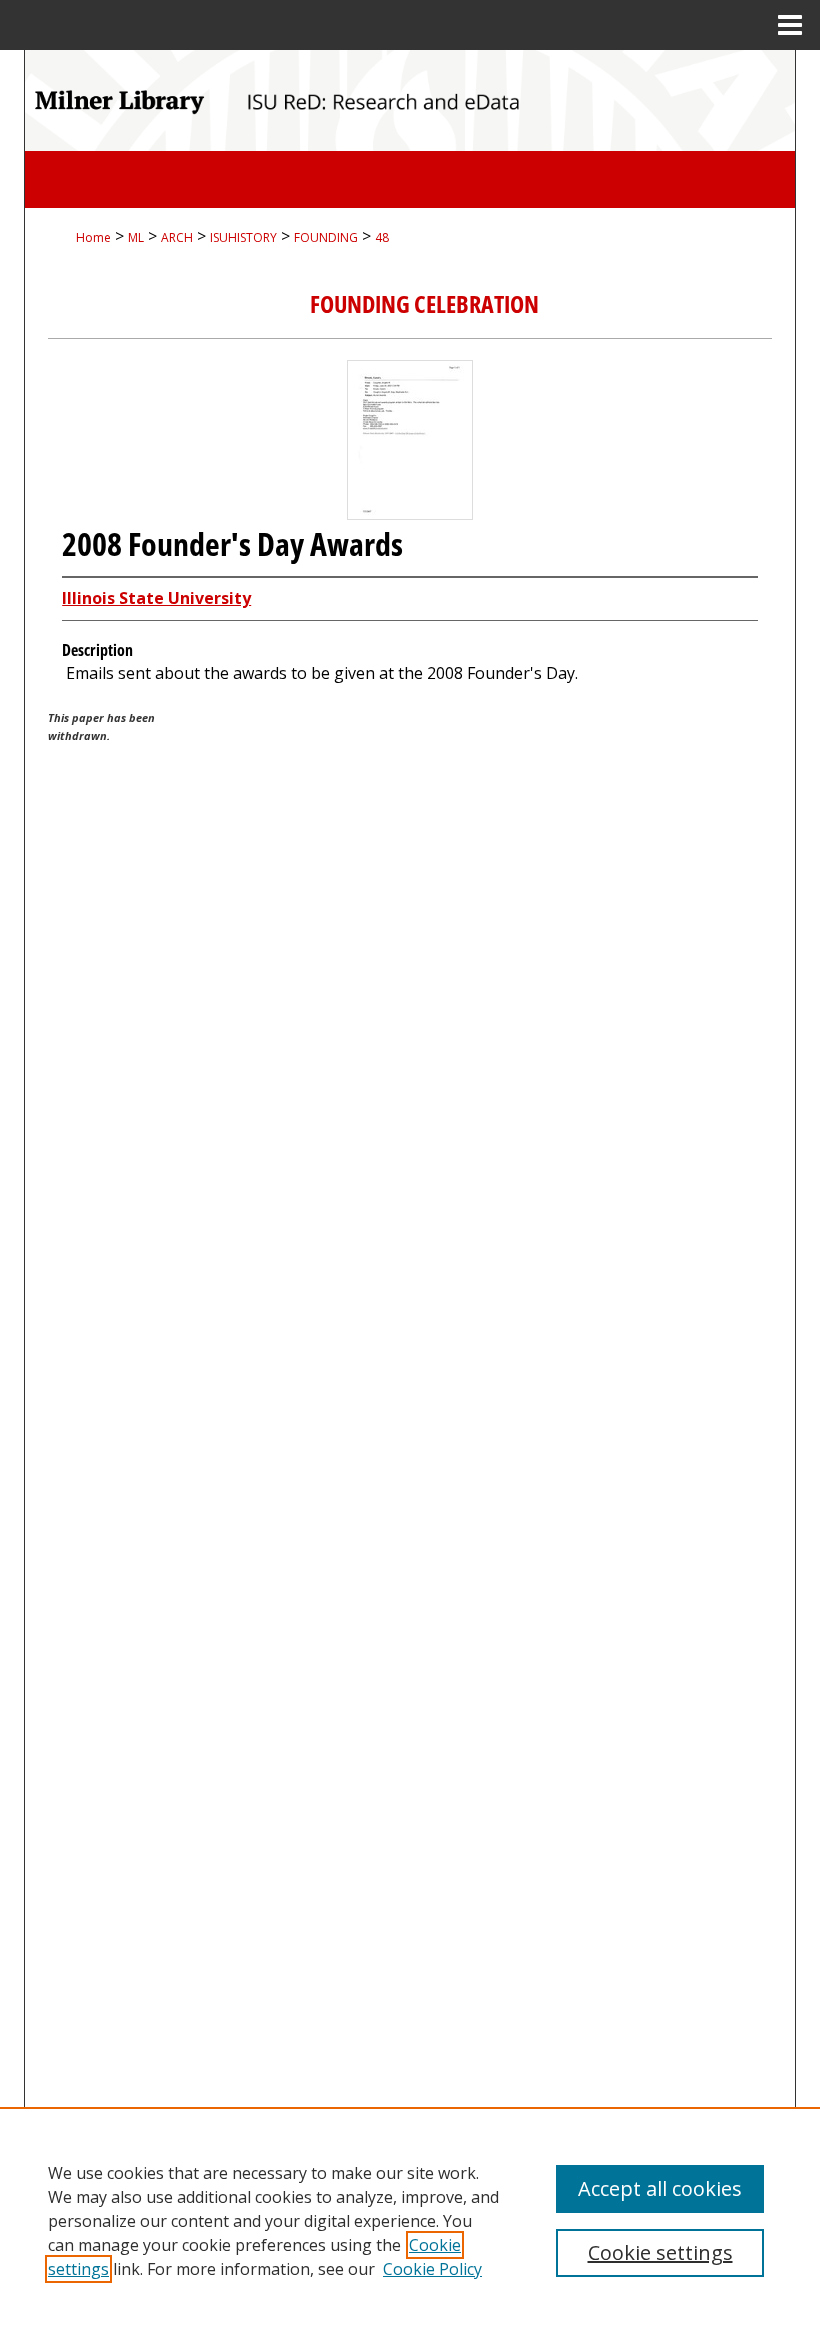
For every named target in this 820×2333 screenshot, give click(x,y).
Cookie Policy (432, 2269)
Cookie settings (660, 2252)
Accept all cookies (660, 2188)
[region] (410, 2220)
